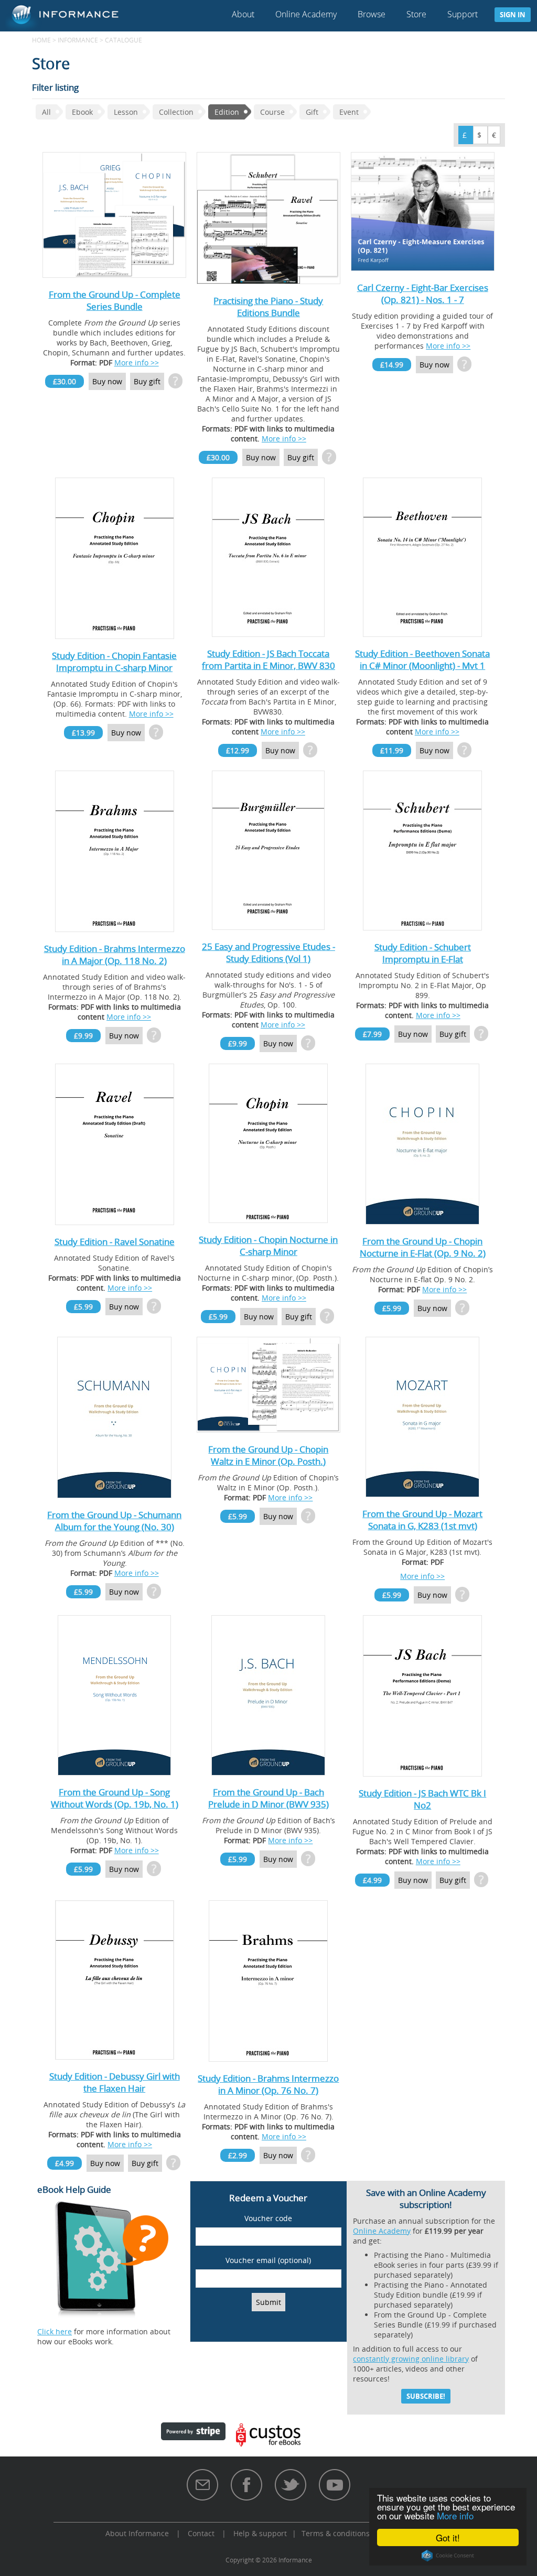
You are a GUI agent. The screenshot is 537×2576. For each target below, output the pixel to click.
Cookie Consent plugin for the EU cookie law (448, 2556)
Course (272, 112)
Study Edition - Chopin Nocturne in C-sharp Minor (268, 1246)
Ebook (82, 112)
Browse (372, 14)
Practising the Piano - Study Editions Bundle (268, 307)
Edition (227, 112)
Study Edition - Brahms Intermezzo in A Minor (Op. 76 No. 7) (268, 2084)
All (46, 112)
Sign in (513, 15)
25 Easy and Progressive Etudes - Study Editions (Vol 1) (268, 953)
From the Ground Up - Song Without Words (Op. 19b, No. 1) (115, 1798)
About (243, 14)
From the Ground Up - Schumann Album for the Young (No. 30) (114, 1521)
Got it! (448, 2537)
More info (455, 2515)
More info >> (137, 362)
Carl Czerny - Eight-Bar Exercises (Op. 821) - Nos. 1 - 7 (423, 294)
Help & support (260, 2533)
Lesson (126, 112)
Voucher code (268, 2218)
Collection (176, 112)
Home (41, 40)
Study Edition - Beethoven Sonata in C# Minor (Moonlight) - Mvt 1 (422, 659)
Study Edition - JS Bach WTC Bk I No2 (422, 1799)
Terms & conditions (336, 2533)
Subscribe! (426, 2396)
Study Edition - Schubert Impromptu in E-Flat (423, 953)
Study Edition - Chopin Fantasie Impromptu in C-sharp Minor (114, 662)
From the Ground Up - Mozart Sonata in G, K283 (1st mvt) (422, 1520)
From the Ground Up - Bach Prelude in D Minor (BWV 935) (268, 1798)
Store (416, 14)
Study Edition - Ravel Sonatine (115, 1242)
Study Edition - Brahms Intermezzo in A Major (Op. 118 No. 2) (115, 955)
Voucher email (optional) (268, 2260)
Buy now (107, 381)
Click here (55, 2331)
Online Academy (306, 14)
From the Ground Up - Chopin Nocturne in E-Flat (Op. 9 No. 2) (423, 1247)
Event (349, 112)
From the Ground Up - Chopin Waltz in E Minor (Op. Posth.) (268, 1455)
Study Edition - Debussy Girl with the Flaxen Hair (115, 2082)
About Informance (137, 2533)
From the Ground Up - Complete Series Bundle (115, 300)
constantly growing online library (411, 2359)
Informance (78, 40)
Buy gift (147, 381)
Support (463, 14)
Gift (312, 112)
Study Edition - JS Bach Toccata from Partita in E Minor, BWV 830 (268, 659)
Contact (201, 2533)
